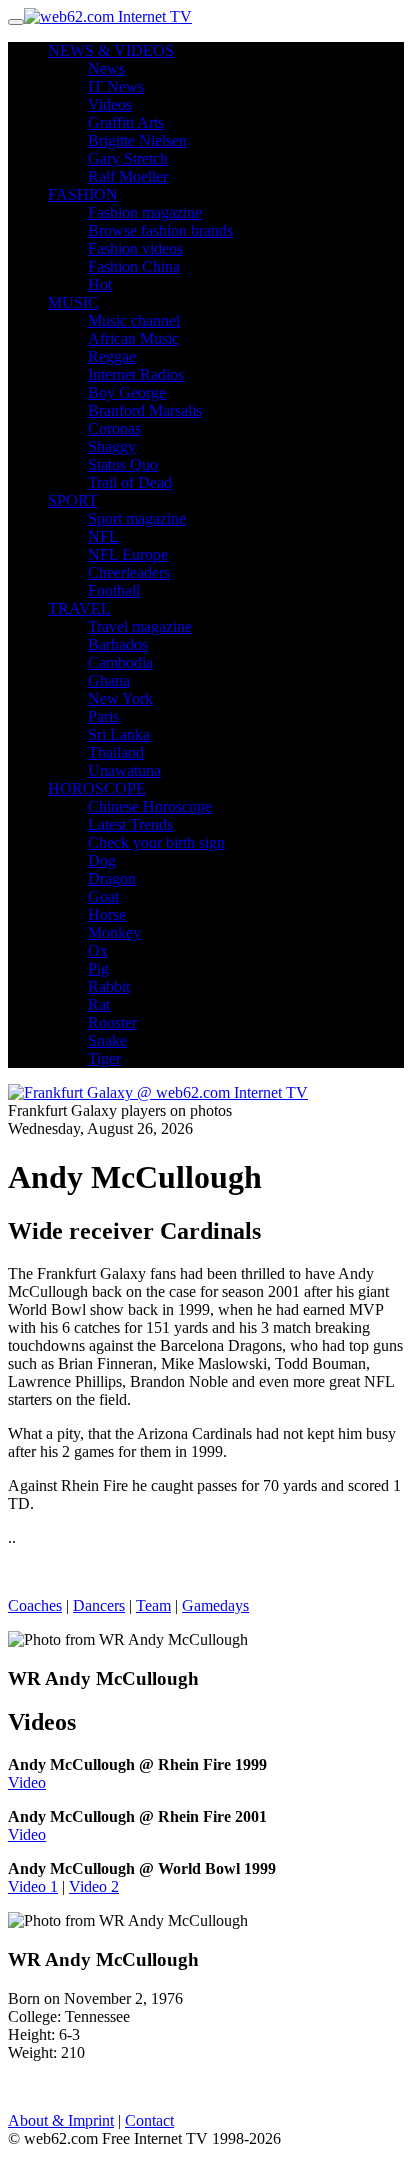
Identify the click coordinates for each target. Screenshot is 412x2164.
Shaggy (112, 446)
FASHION (83, 194)
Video (27, 1782)
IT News (116, 86)
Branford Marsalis (145, 410)
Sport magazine (137, 518)
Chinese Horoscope (150, 806)
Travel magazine (140, 626)
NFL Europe (128, 554)
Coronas (114, 428)
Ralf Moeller (128, 176)
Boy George (127, 392)
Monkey (114, 932)
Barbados (118, 644)
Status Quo (123, 464)
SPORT (73, 500)
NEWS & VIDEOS (111, 50)
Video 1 (33, 1886)
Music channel (134, 320)
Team (153, 1605)
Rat (99, 1004)
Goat (103, 896)
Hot (100, 284)
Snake (107, 1040)
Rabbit (109, 986)
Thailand (116, 752)
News (106, 68)
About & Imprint (61, 2120)
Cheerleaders (129, 572)
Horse (107, 914)
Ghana (109, 680)
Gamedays (215, 1605)
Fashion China (134, 266)
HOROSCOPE (97, 788)
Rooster (112, 1022)
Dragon (112, 878)
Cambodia (120, 662)
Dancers (99, 1605)
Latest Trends (130, 824)
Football (114, 590)
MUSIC (73, 302)
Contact (149, 2120)
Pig (98, 968)
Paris (103, 716)
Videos (110, 104)
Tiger (104, 1058)
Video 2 (94, 1886)
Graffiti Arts (126, 122)
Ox (98, 950)
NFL (103, 536)
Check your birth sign (156, 842)
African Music (133, 338)
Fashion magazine (145, 212)
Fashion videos (135, 248)
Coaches (35, 1605)
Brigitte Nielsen (137, 140)
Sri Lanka (119, 734)
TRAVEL (79, 608)
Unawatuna (124, 770)
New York (120, 698)
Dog (102, 860)
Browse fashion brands (160, 230)
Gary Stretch (128, 158)
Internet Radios (136, 374)
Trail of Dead (130, 482)
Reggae (112, 356)
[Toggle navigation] (16, 22)
